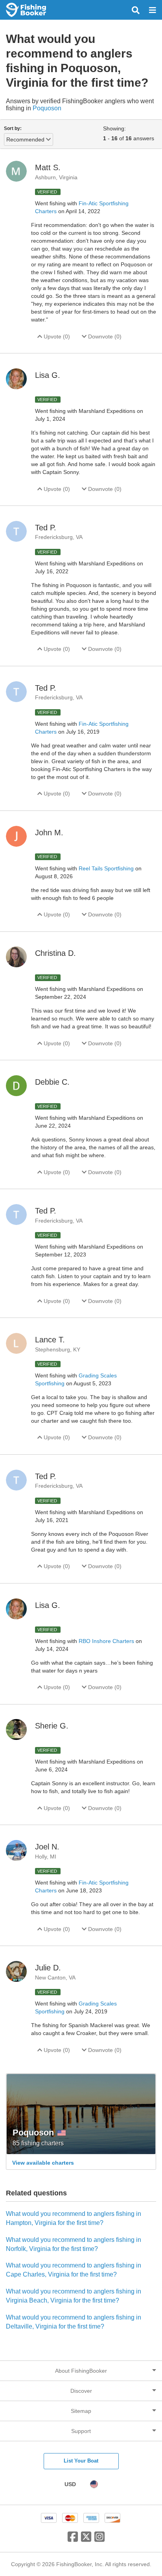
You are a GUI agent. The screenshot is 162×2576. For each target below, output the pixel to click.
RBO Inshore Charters (107, 1641)
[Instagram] (99, 2540)
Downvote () (104, 336)
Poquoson (47, 108)
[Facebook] (73, 2540)
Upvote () (56, 336)
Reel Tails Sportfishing (107, 868)
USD (70, 2484)
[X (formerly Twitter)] (86, 2540)
